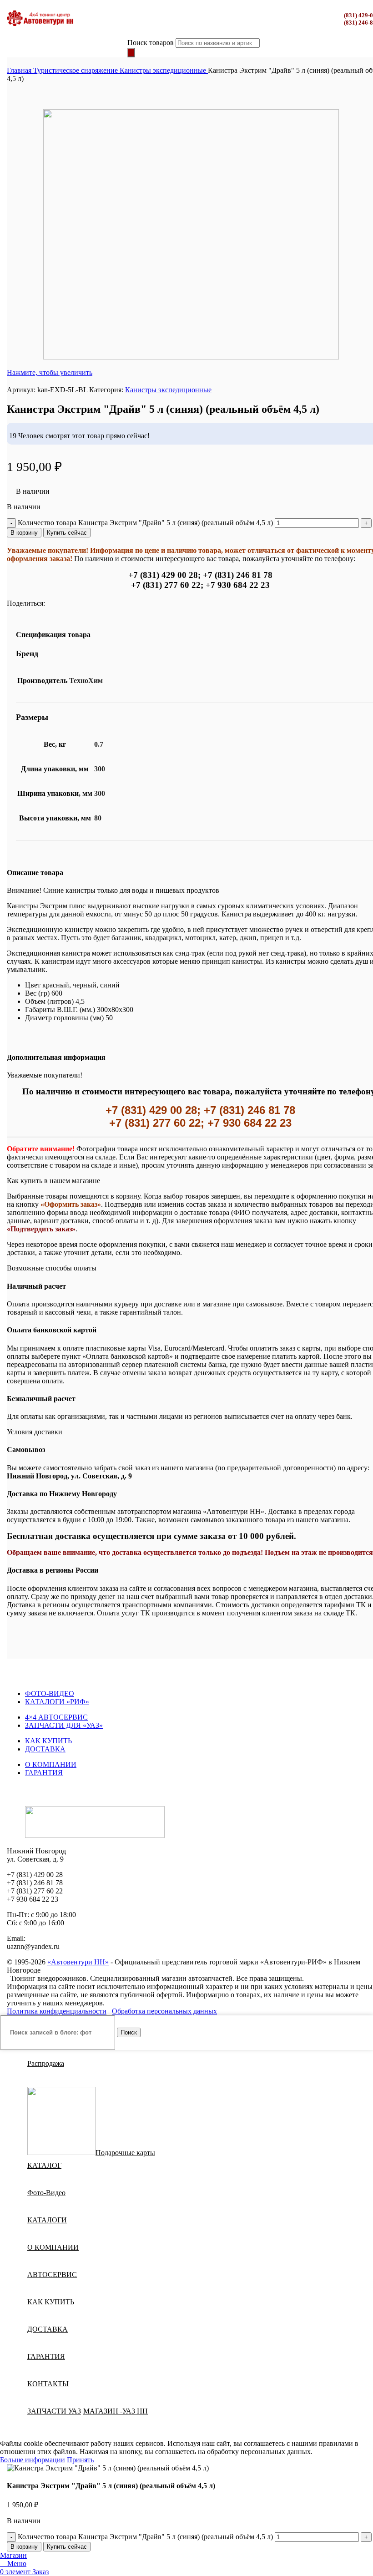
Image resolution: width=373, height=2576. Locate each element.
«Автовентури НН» (78, 1962)
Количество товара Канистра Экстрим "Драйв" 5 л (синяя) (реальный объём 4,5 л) (145, 523)
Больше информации (33, 2460)
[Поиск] (131, 53)
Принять (80, 2460)
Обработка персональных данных (164, 2011)
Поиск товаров (151, 43)
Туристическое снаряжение (76, 70)
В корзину (24, 533)
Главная (20, 70)
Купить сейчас (67, 533)
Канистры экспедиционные (164, 70)
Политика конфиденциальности (57, 2011)
